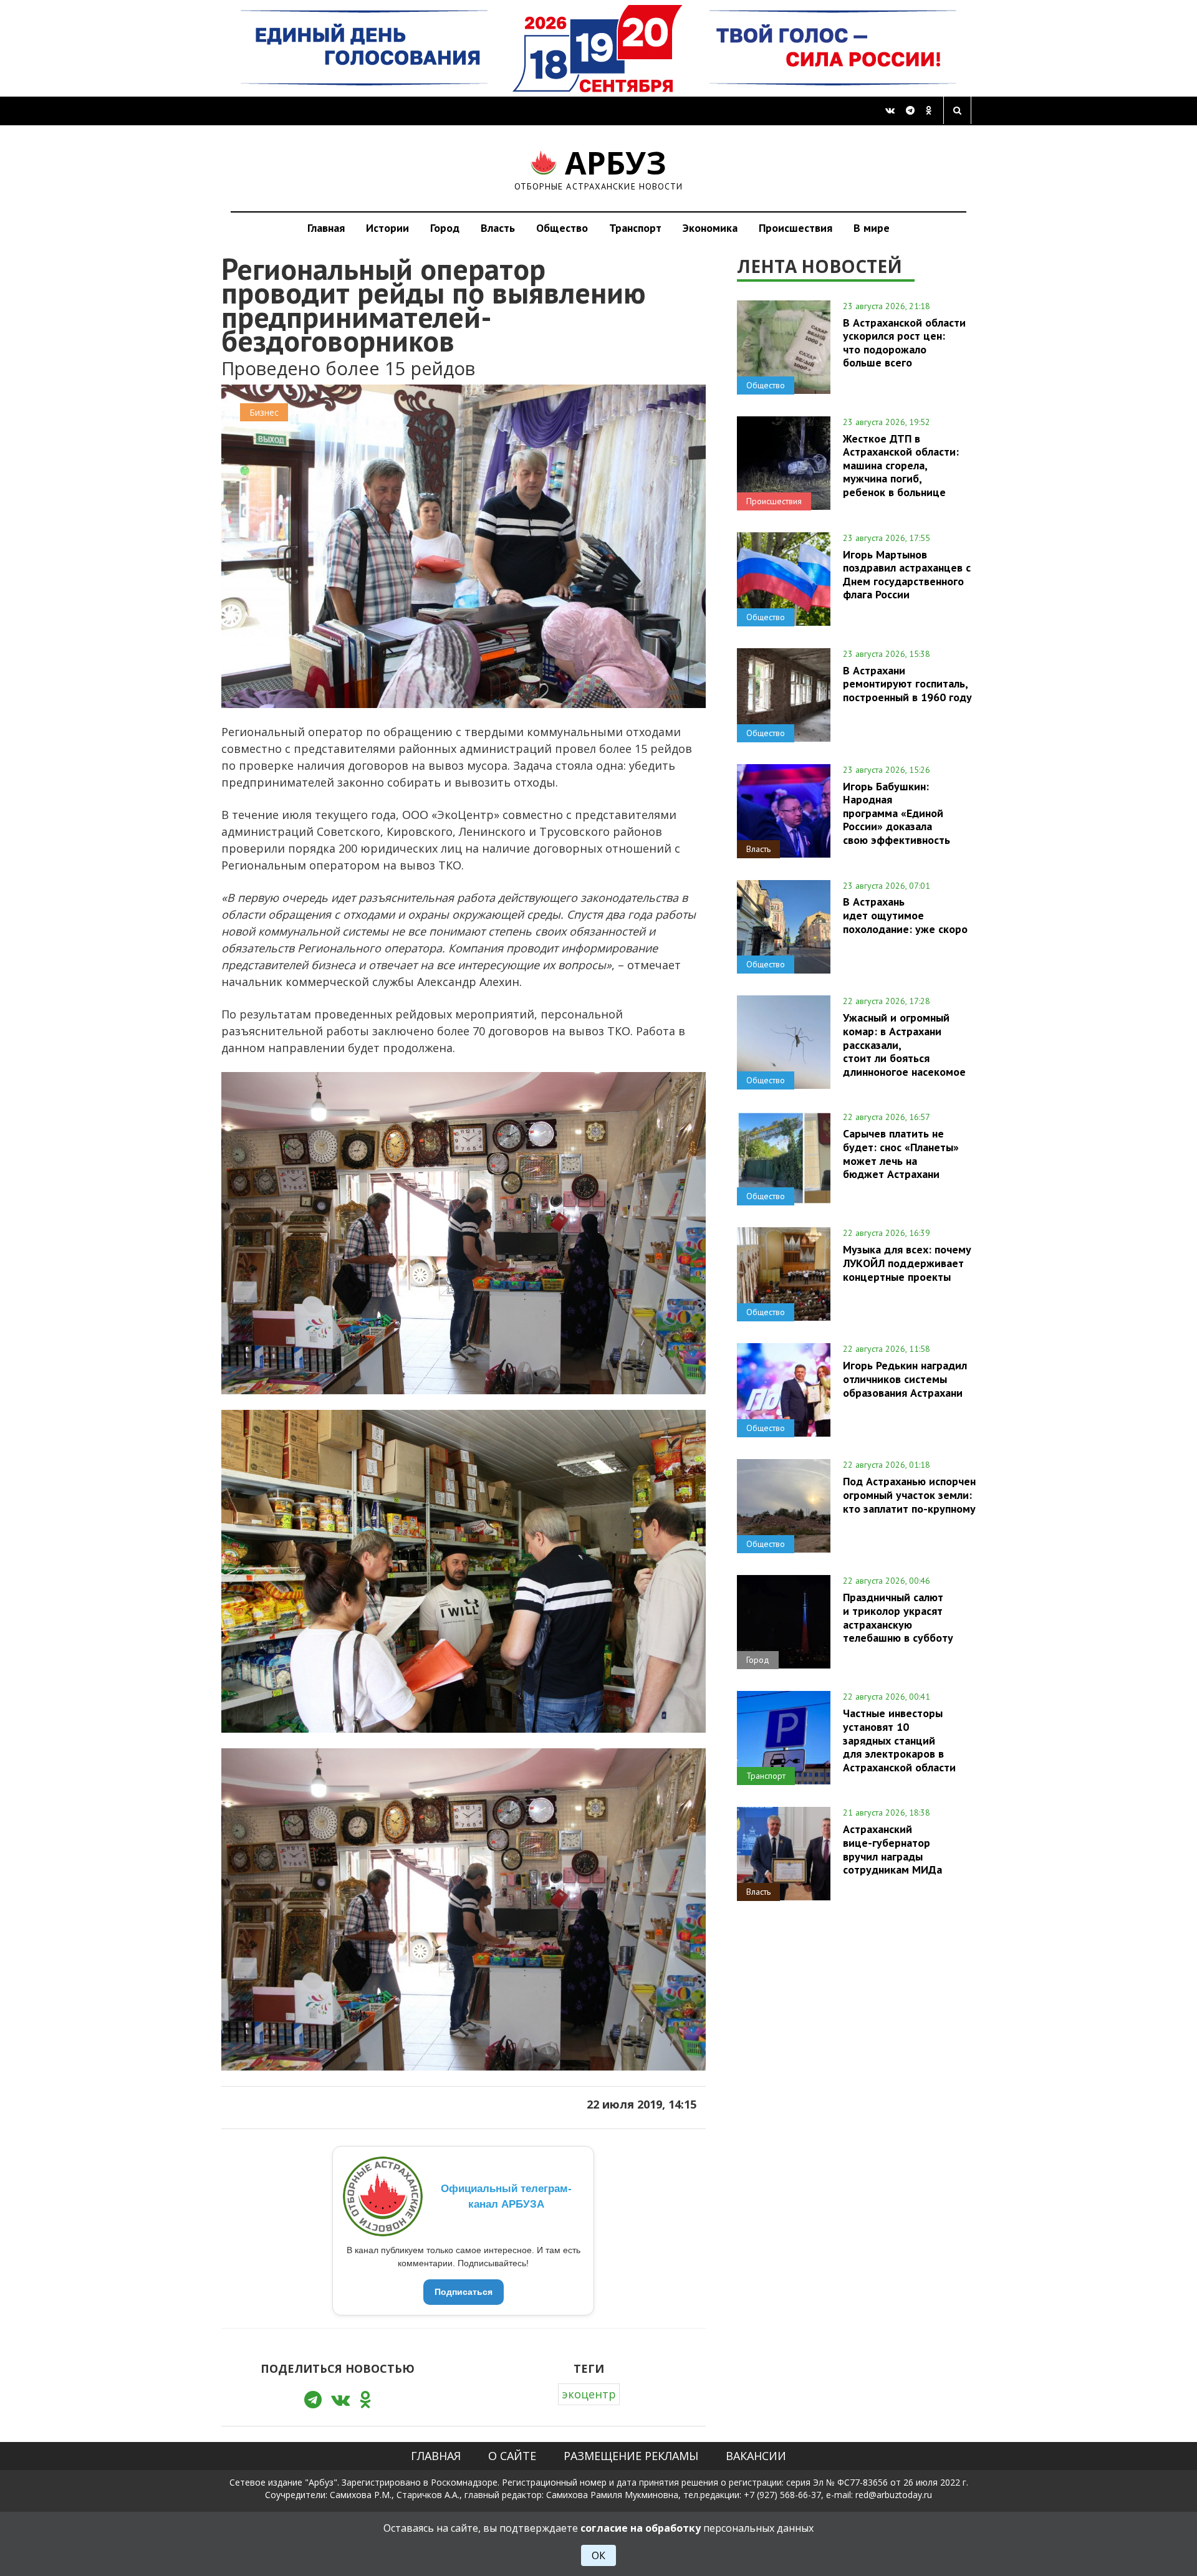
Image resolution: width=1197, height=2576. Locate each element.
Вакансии (756, 2456)
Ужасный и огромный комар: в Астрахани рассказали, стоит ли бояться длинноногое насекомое (904, 1044)
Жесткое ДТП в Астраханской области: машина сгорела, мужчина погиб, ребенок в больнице (901, 465)
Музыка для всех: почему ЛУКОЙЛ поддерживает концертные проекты (907, 1263)
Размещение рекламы (631, 2456)
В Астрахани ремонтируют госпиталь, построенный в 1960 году (907, 684)
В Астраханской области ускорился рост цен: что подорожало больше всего (904, 342)
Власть (498, 228)
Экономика (710, 228)
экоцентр (589, 2394)
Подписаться (464, 2292)
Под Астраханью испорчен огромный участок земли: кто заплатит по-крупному (909, 1495)
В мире (872, 228)
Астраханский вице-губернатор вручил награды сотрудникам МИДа (892, 1849)
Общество (562, 228)
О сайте (512, 2456)
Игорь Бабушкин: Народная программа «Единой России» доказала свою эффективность (897, 813)
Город (445, 228)
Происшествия (796, 228)
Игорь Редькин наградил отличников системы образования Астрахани (905, 1379)
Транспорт (635, 228)
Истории (387, 228)
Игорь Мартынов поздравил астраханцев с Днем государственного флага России (907, 574)
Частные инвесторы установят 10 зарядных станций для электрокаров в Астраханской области (899, 1740)
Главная (326, 228)
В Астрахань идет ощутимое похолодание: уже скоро (905, 915)
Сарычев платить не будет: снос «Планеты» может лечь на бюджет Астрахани (901, 1153)
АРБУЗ (599, 168)
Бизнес (264, 412)
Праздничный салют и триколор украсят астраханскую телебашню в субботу (898, 1617)
